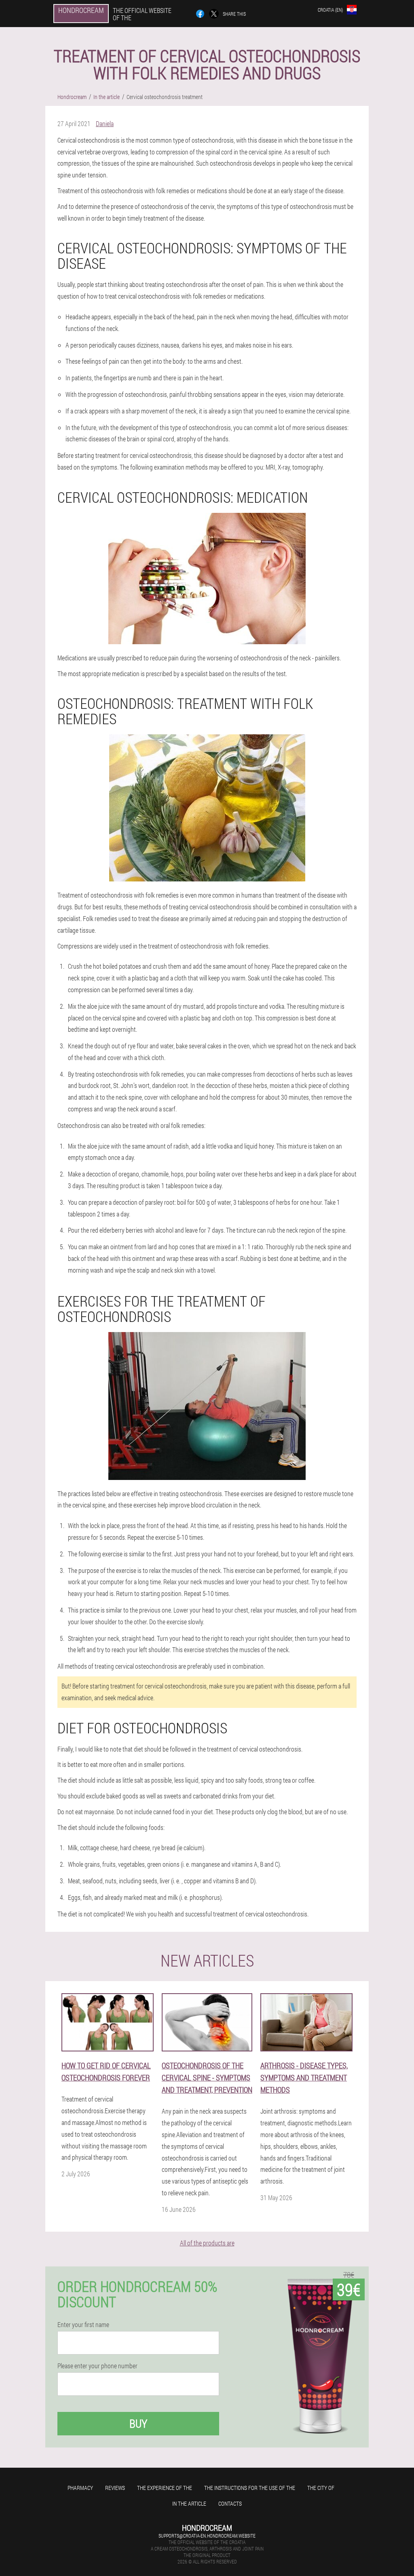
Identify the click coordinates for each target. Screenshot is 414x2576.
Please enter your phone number (97, 2366)
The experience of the (165, 2488)
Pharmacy (80, 2488)
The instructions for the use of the (250, 2488)
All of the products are (207, 2243)
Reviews (115, 2488)
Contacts (230, 2503)
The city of (321, 2488)
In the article (189, 2503)
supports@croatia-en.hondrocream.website (207, 2536)
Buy (138, 2423)
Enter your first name (83, 2325)
